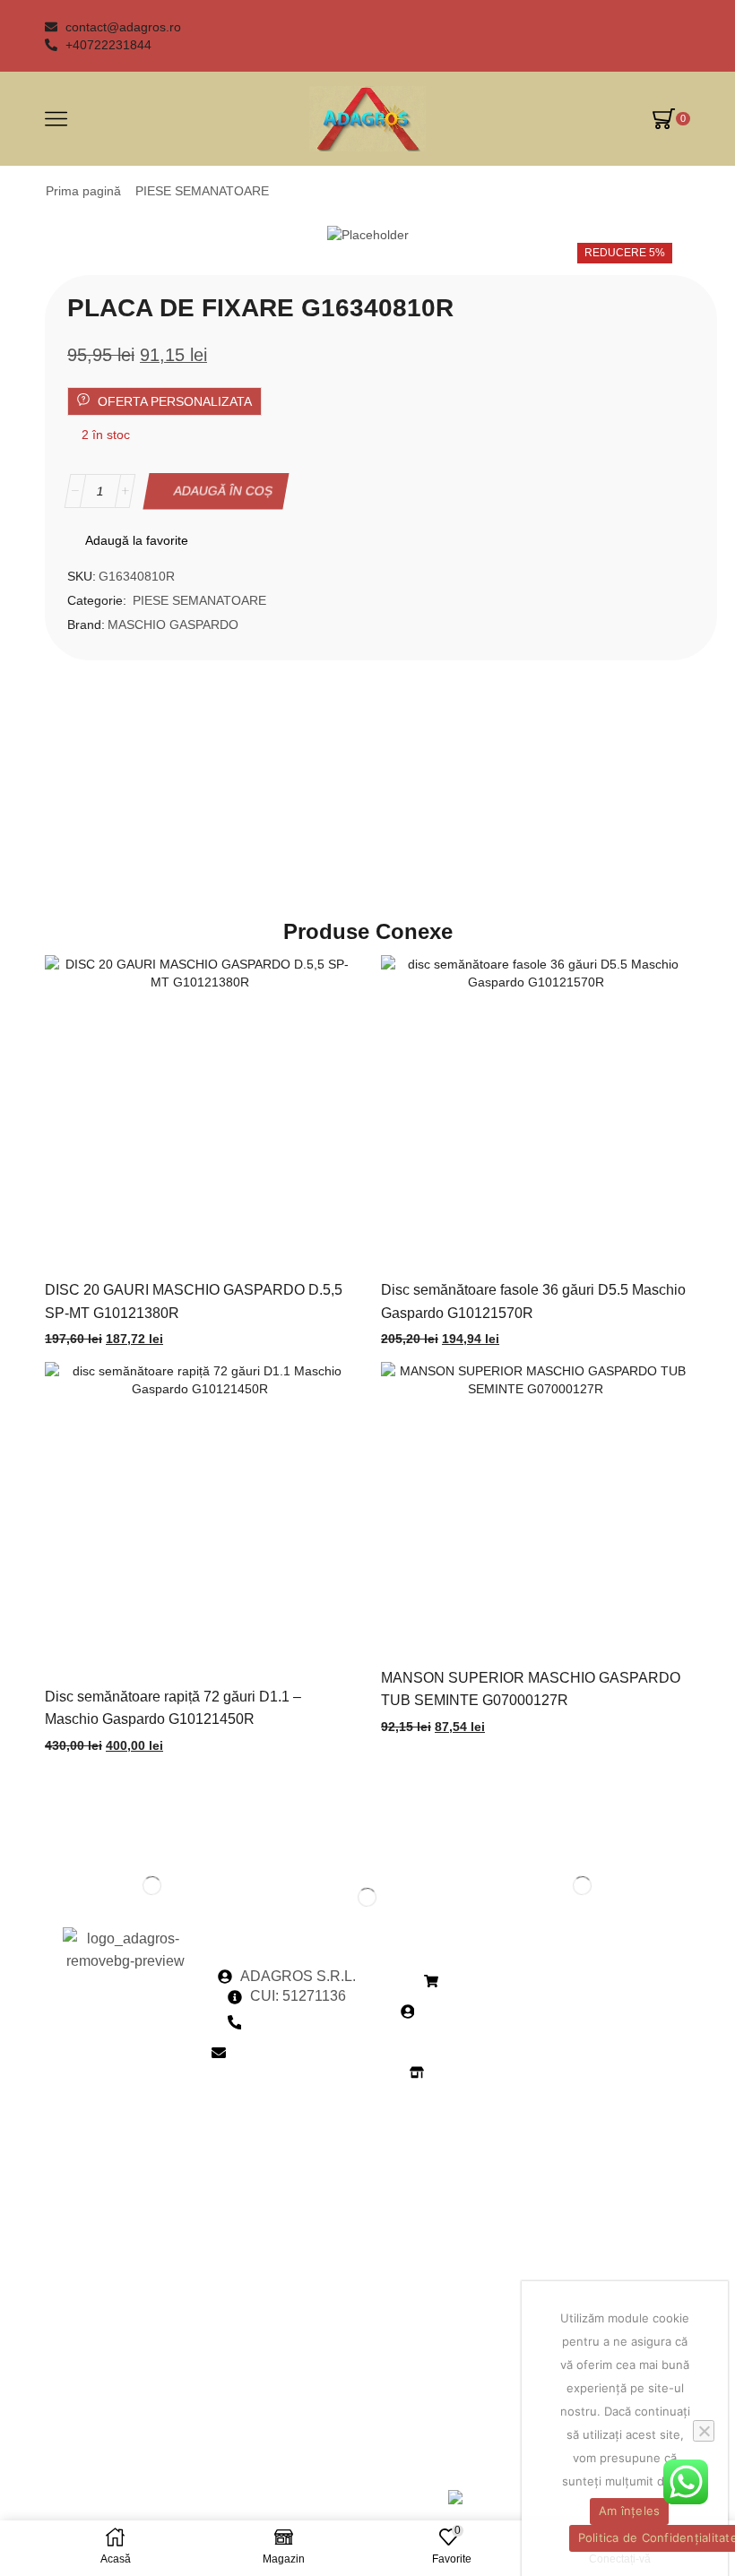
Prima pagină (83, 191)
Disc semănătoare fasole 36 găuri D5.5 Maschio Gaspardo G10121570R (533, 1301)
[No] (704, 2431)
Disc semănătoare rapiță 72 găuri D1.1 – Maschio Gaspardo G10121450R (173, 1708)
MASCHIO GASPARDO (173, 625)
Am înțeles (630, 2511)
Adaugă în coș (224, 491)
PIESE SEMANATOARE (202, 191)
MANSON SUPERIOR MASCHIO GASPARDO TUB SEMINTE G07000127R (531, 1689)
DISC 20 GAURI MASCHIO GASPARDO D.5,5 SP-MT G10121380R (194, 1301)
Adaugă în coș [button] (181, 1117)
